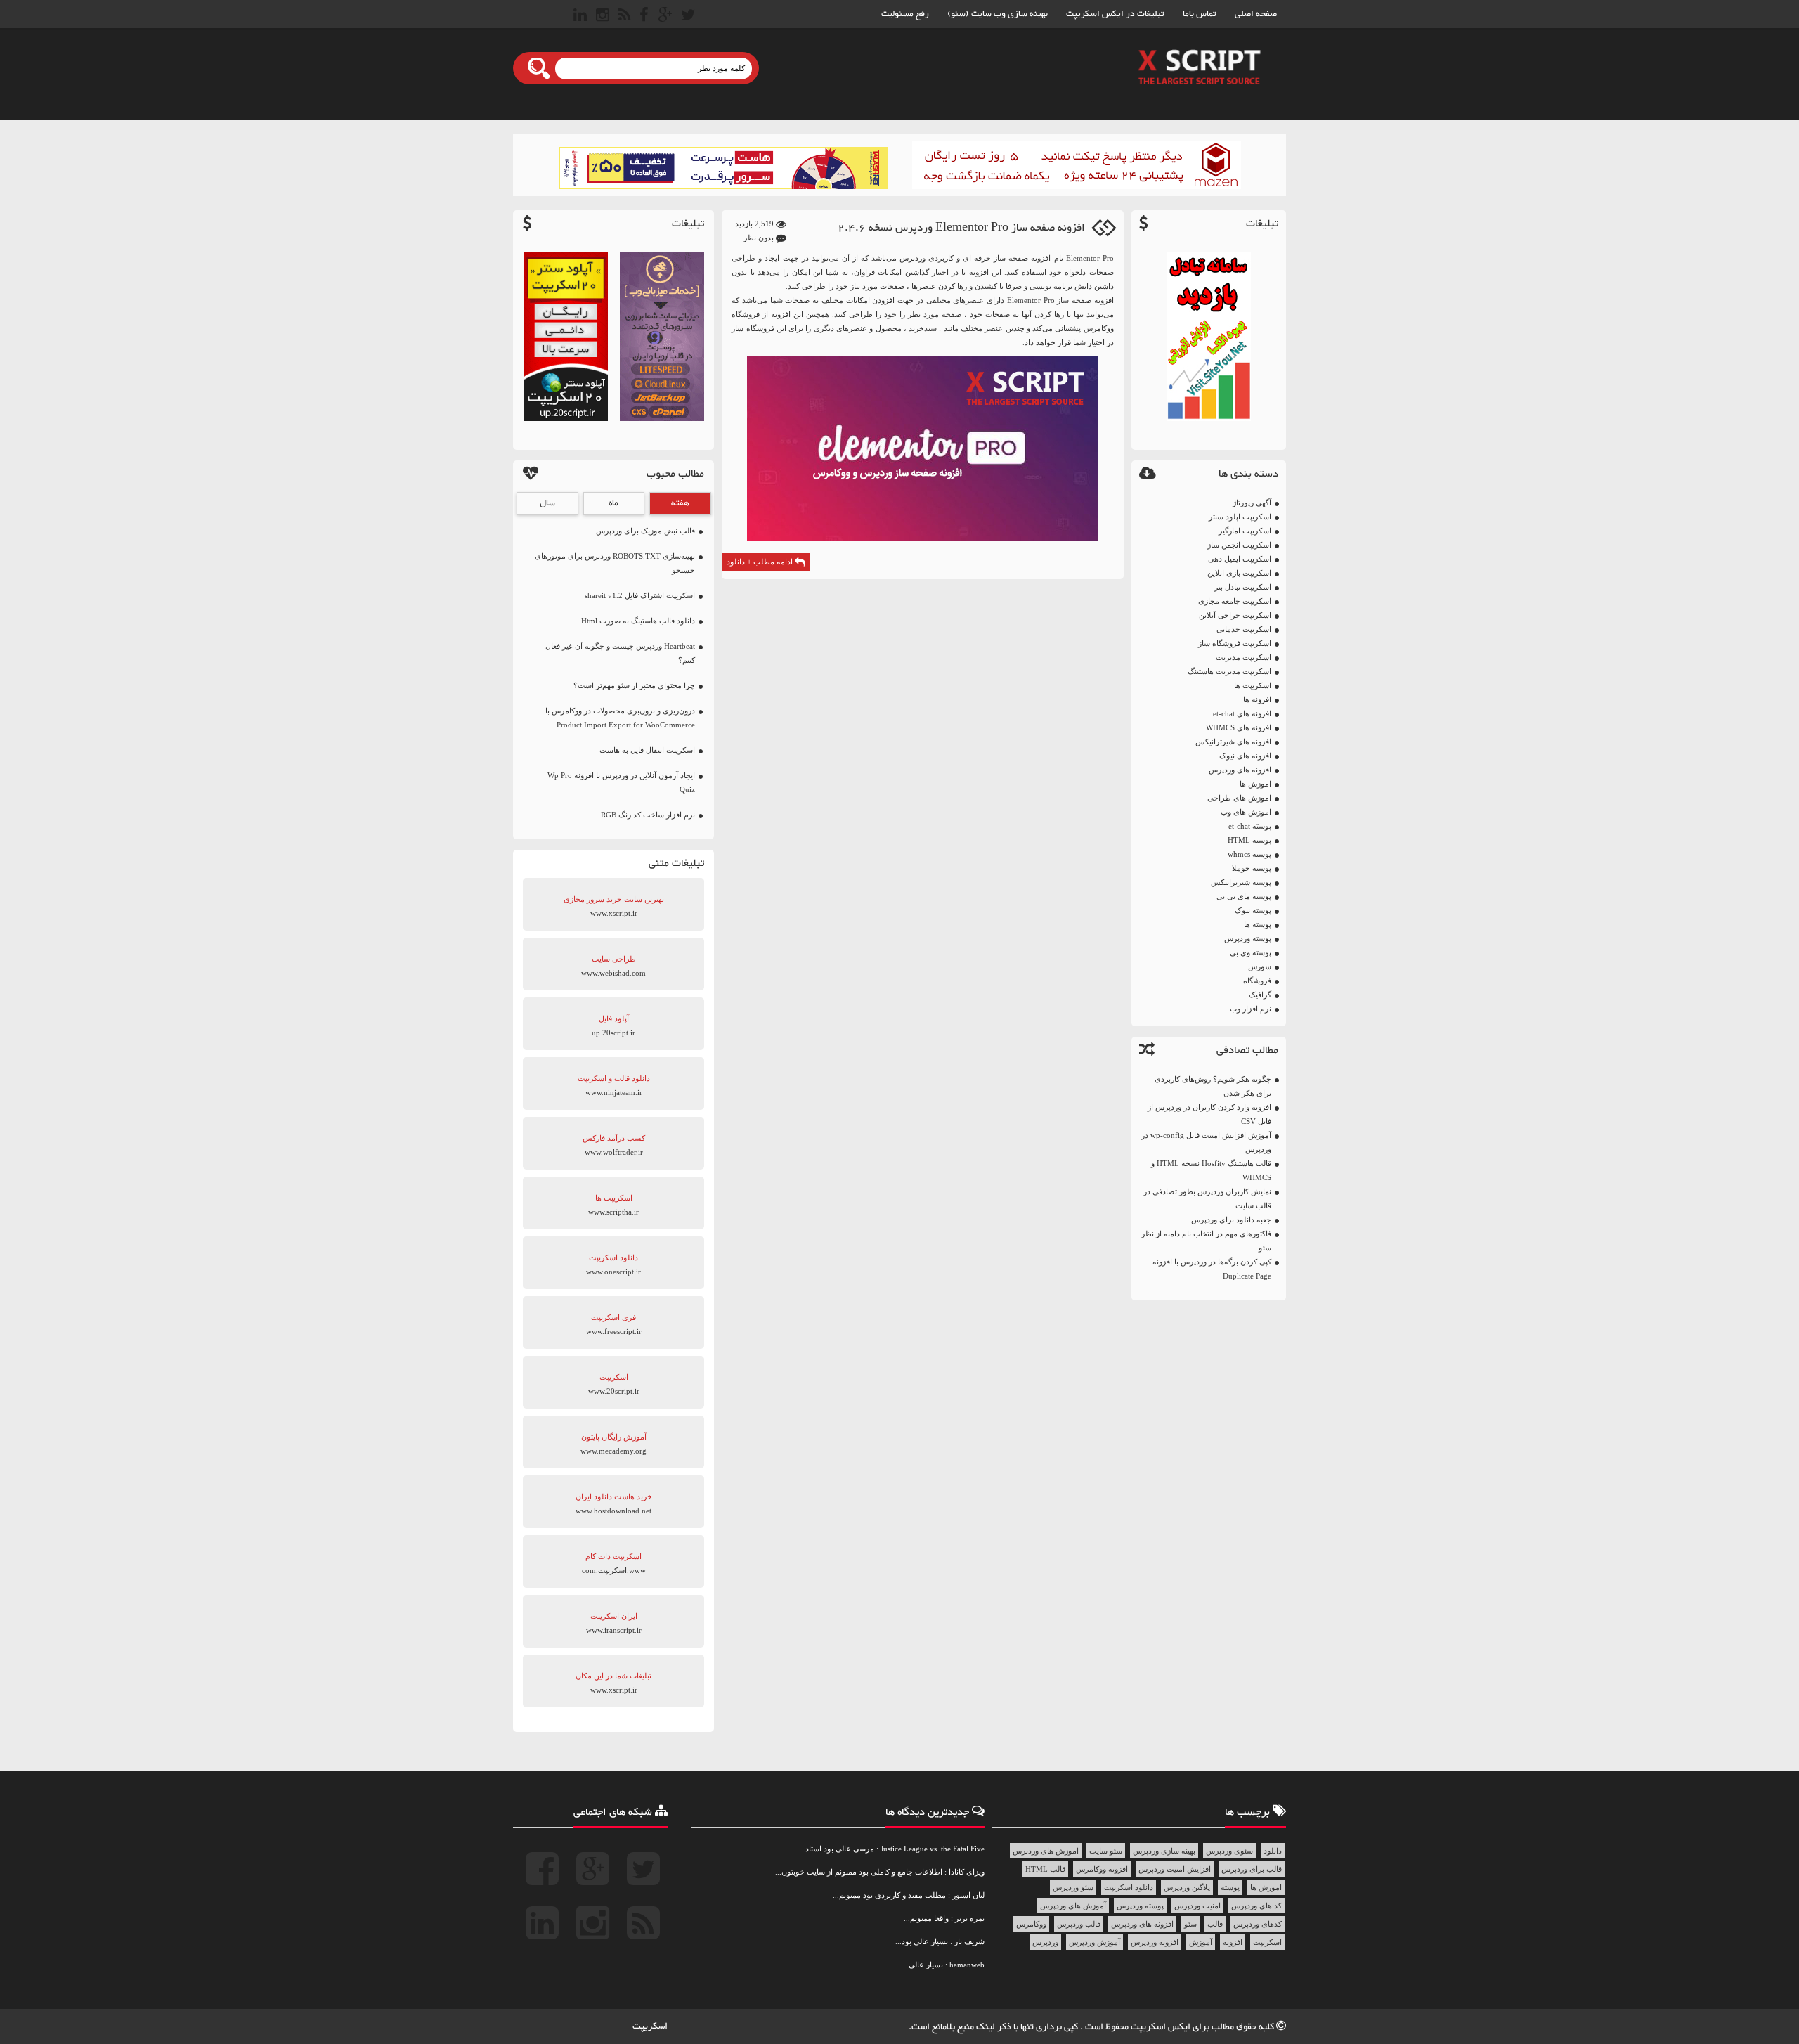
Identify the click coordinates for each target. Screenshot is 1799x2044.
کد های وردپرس (1256, 1906)
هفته (680, 503)
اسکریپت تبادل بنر (1243, 587)
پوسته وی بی (1251, 952)
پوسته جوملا (1252, 868)
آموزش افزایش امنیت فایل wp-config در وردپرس (1206, 1142)
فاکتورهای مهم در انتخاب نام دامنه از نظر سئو (1206, 1241)
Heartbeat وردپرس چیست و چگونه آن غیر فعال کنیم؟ (620, 653)
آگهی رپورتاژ (1252, 503)
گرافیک (1260, 995)
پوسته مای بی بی (1244, 896)
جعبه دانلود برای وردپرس (1231, 1220)
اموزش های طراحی (1239, 798)
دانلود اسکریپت (1129, 1887)
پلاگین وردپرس (1187, 1887)
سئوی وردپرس (1229, 1851)
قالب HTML (1045, 1869)
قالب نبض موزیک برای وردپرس (645, 531)
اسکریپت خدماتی (1244, 629)
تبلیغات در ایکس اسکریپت (1115, 14)
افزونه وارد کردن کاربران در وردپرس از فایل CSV (1209, 1114)
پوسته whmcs (1249, 854)
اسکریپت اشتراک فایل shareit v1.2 (640, 595)
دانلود (1273, 1851)
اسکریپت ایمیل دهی (1240, 559)
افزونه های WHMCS (1239, 727)
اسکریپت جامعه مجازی (1235, 601)
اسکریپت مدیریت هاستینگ (1229, 671)
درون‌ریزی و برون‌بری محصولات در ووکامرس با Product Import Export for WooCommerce (620, 718)
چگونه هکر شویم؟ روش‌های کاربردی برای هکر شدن (1213, 1086)
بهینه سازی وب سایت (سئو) (998, 14)
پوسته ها (1258, 924)
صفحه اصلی (1256, 14)
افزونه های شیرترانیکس (1233, 742)
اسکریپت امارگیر (1245, 531)
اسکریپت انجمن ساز (1239, 545)
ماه (613, 503)
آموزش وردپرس (1095, 1942)
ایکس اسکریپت (1162, 2027)
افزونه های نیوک (1245, 756)
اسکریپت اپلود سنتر (1240, 517)
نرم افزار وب (1251, 1009)
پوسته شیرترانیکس (1241, 882)
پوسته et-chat (1250, 826)
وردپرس (1045, 1942)
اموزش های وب (1246, 812)
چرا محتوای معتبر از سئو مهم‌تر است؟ (634, 685)
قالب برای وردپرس (1252, 1869)
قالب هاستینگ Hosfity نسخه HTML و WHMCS (1211, 1170)
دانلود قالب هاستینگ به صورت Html (638, 621)
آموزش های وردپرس (1073, 1906)
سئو (1190, 1924)
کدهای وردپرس (1258, 1924)
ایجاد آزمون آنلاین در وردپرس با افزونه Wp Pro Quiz (621, 782)
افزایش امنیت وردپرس (1175, 1869)
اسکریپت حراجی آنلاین (1235, 615)
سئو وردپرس (1073, 1887)
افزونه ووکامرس (1102, 1869)
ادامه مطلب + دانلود (761, 562)
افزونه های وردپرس (1240, 770)
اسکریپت (1267, 1942)
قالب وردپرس (1079, 1924)
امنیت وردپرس (1197, 1906)
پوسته (1230, 1887)
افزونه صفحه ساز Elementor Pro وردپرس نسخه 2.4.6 (961, 228)
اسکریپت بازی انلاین (1239, 573)
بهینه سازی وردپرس (1164, 1851)
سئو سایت (1106, 1851)
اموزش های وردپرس (1046, 1851)
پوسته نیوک (1253, 910)
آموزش (1201, 1942)
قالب (1215, 1924)
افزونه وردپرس (1155, 1942)
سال (547, 503)
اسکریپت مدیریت (1243, 657)
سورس (1260, 966)
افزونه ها (1257, 699)
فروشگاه (1257, 981)
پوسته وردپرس (1248, 938)
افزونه (1233, 1942)
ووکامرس (1031, 1924)
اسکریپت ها (1253, 685)
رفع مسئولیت (905, 14)
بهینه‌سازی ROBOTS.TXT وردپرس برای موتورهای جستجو (615, 563)
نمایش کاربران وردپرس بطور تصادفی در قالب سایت (1207, 1198)
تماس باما (1200, 14)
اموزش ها (1255, 784)
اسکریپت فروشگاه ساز (1235, 643)
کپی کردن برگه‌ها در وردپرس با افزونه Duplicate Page (1212, 1269)
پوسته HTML (1249, 840)
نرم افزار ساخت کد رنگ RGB (648, 815)
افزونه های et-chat (1242, 713)
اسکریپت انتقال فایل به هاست (647, 750)
